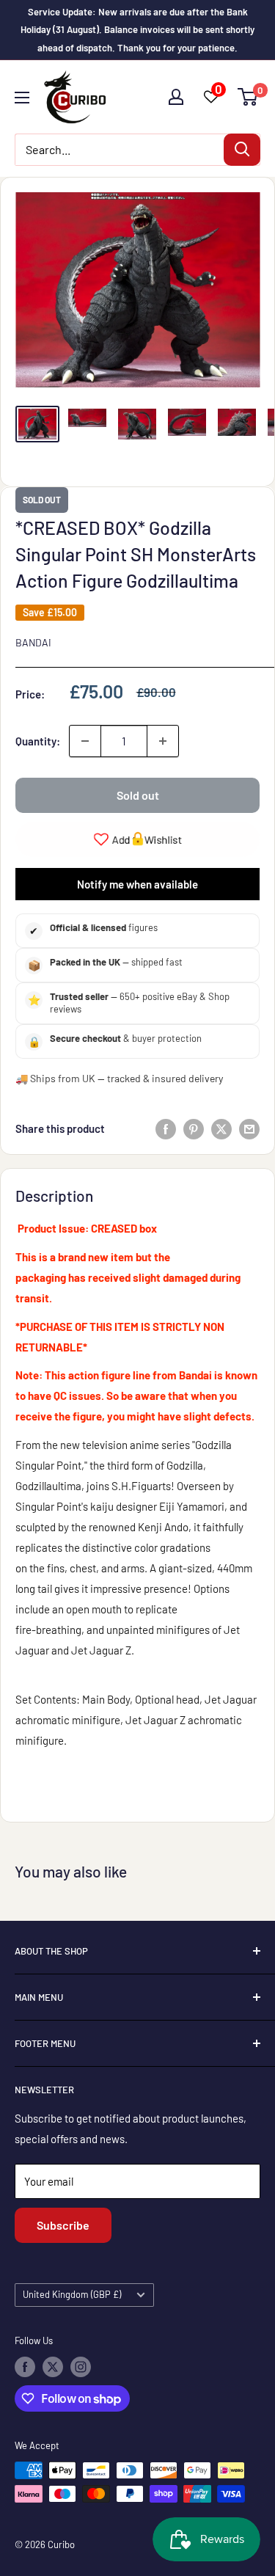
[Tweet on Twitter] (221, 1128)
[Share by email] (249, 1128)
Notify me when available (137, 884)
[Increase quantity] (163, 741)
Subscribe (63, 2225)
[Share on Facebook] (166, 1128)
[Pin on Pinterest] (194, 1128)
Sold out (138, 795)
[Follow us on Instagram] (81, 2367)
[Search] (242, 150)
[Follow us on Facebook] (25, 2367)
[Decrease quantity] (85, 741)
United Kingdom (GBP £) (72, 2294)
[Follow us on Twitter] (53, 2367)
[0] (248, 97)
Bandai (33, 642)
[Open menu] (22, 98)
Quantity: (38, 741)
